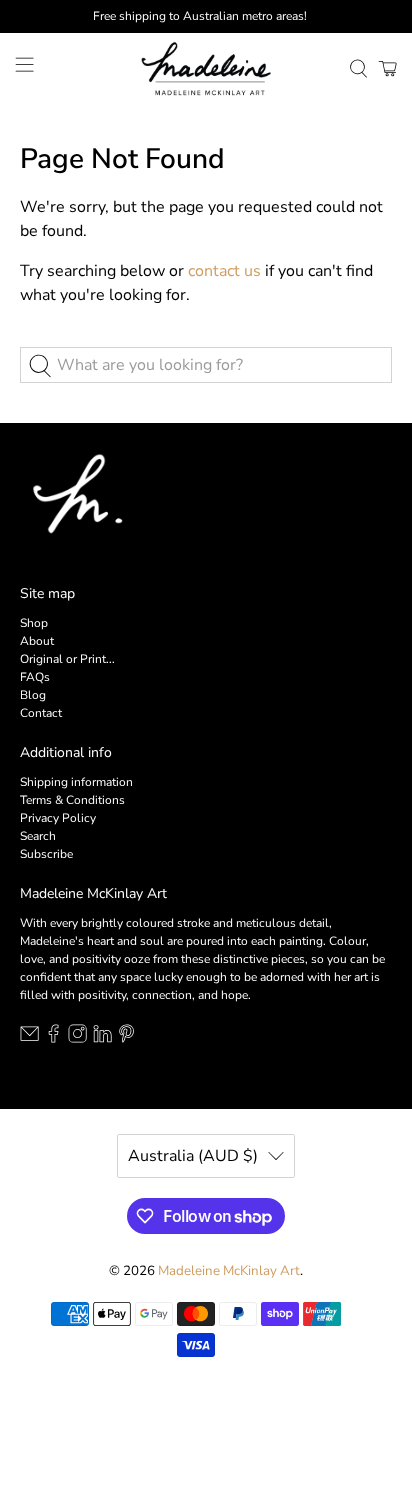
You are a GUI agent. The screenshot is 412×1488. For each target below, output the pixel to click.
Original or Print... (67, 659)
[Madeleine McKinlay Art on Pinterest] (126, 1040)
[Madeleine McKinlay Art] (206, 68)
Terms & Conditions (72, 800)
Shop (34, 623)
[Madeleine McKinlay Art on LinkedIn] (102, 1040)
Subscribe (46, 854)
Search (38, 836)
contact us (224, 271)
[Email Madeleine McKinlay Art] (29, 1040)
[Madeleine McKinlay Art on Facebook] (53, 1040)
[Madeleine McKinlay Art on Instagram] (77, 1040)
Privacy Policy (58, 818)
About (37, 641)
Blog (33, 695)
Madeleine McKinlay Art (229, 1271)
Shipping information (76, 782)
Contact (41, 713)
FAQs (35, 677)
